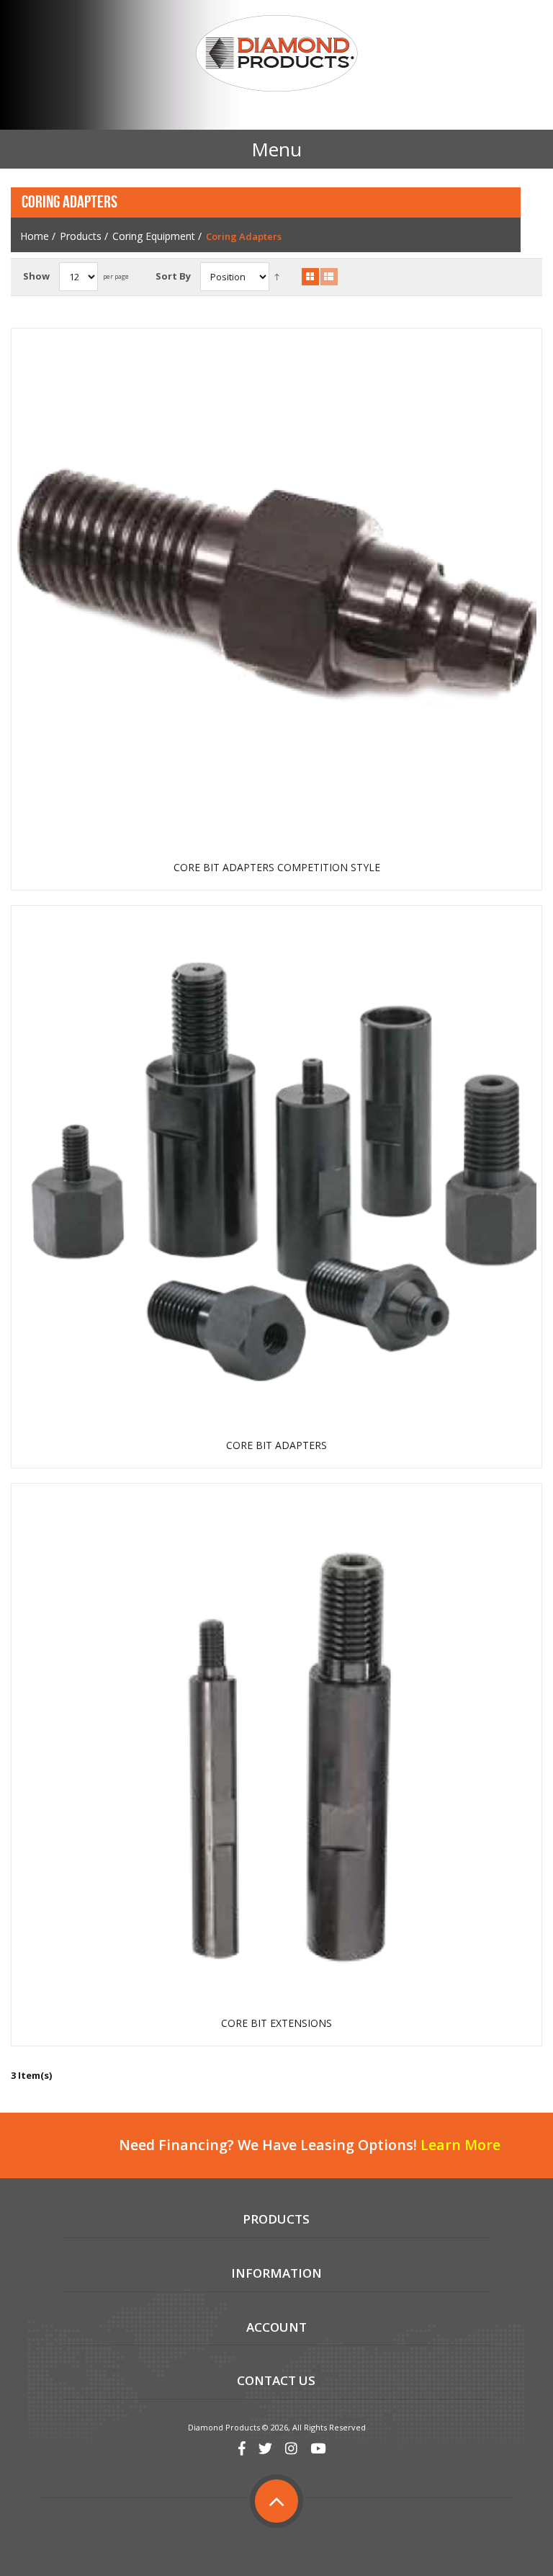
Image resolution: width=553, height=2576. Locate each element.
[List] (329, 277)
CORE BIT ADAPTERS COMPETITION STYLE (277, 868)
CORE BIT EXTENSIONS (276, 2023)
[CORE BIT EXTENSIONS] (277, 1749)
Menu (276, 149)
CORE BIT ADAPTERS (276, 1445)
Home (35, 236)
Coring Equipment (154, 236)
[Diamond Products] (276, 55)
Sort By (173, 276)
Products (81, 236)
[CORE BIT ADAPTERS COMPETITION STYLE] (277, 593)
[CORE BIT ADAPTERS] (277, 1171)
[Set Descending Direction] (277, 276)
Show (36, 276)
